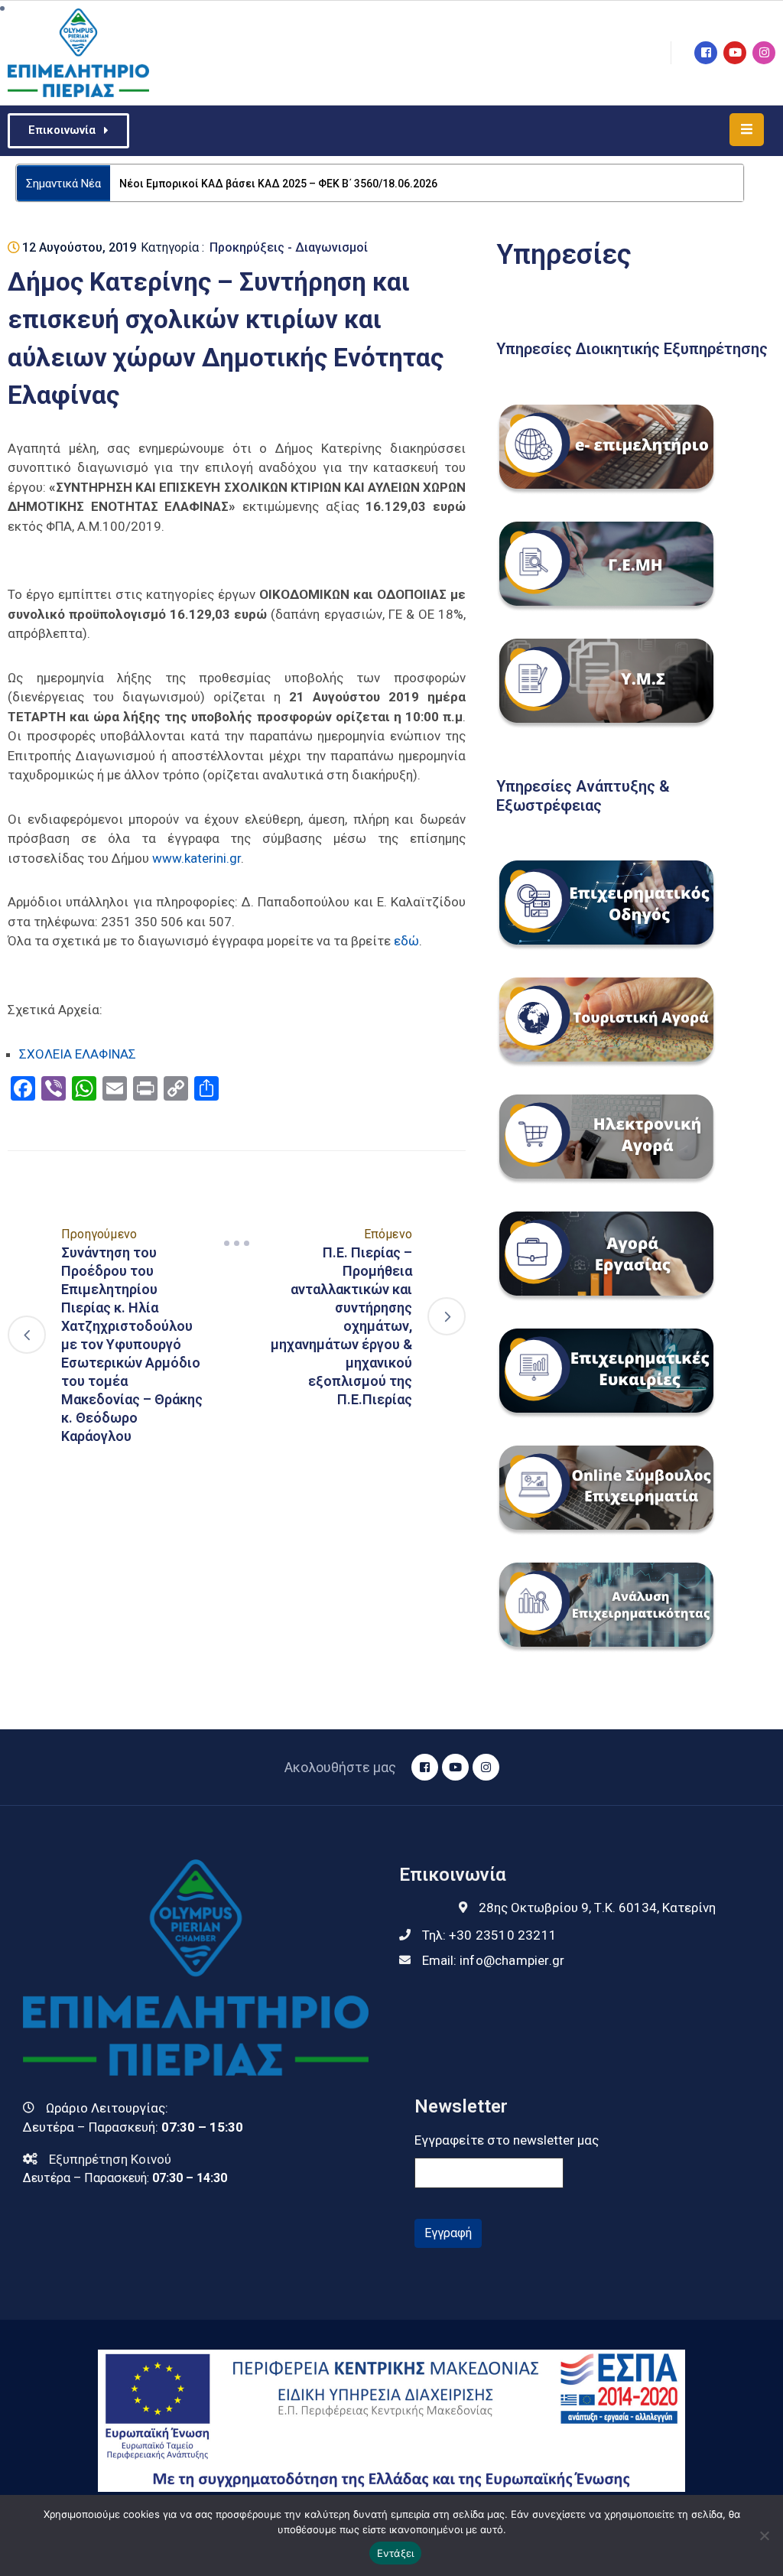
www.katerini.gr (197, 858)
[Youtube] (735, 53)
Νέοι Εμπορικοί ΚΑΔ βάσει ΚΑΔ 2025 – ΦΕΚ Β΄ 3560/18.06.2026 (278, 184)
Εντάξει (396, 2553)
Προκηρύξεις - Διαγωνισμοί (289, 247)
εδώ (406, 941)
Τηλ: (489, 1935)
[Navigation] (237, 1243)
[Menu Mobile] (747, 130)
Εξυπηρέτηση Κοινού (110, 2159)
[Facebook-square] (706, 53)
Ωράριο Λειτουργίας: (107, 2108)
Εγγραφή (448, 2233)
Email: (493, 1960)
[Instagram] (764, 53)
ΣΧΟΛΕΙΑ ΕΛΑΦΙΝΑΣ (78, 1054)
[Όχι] (764, 2535)
